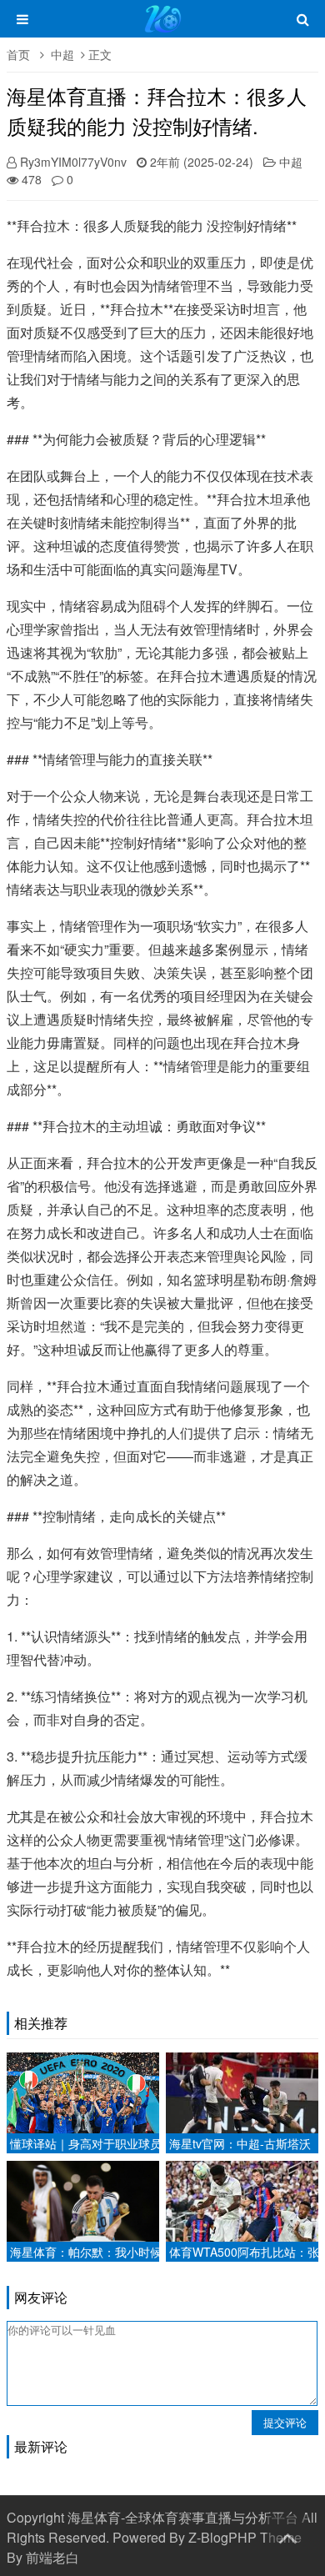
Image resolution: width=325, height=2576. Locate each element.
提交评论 (285, 2422)
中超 (62, 54)
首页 (18, 54)
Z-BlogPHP (222, 2537)
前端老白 (52, 2557)
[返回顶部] (287, 2535)
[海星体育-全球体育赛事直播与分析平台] (163, 27)
